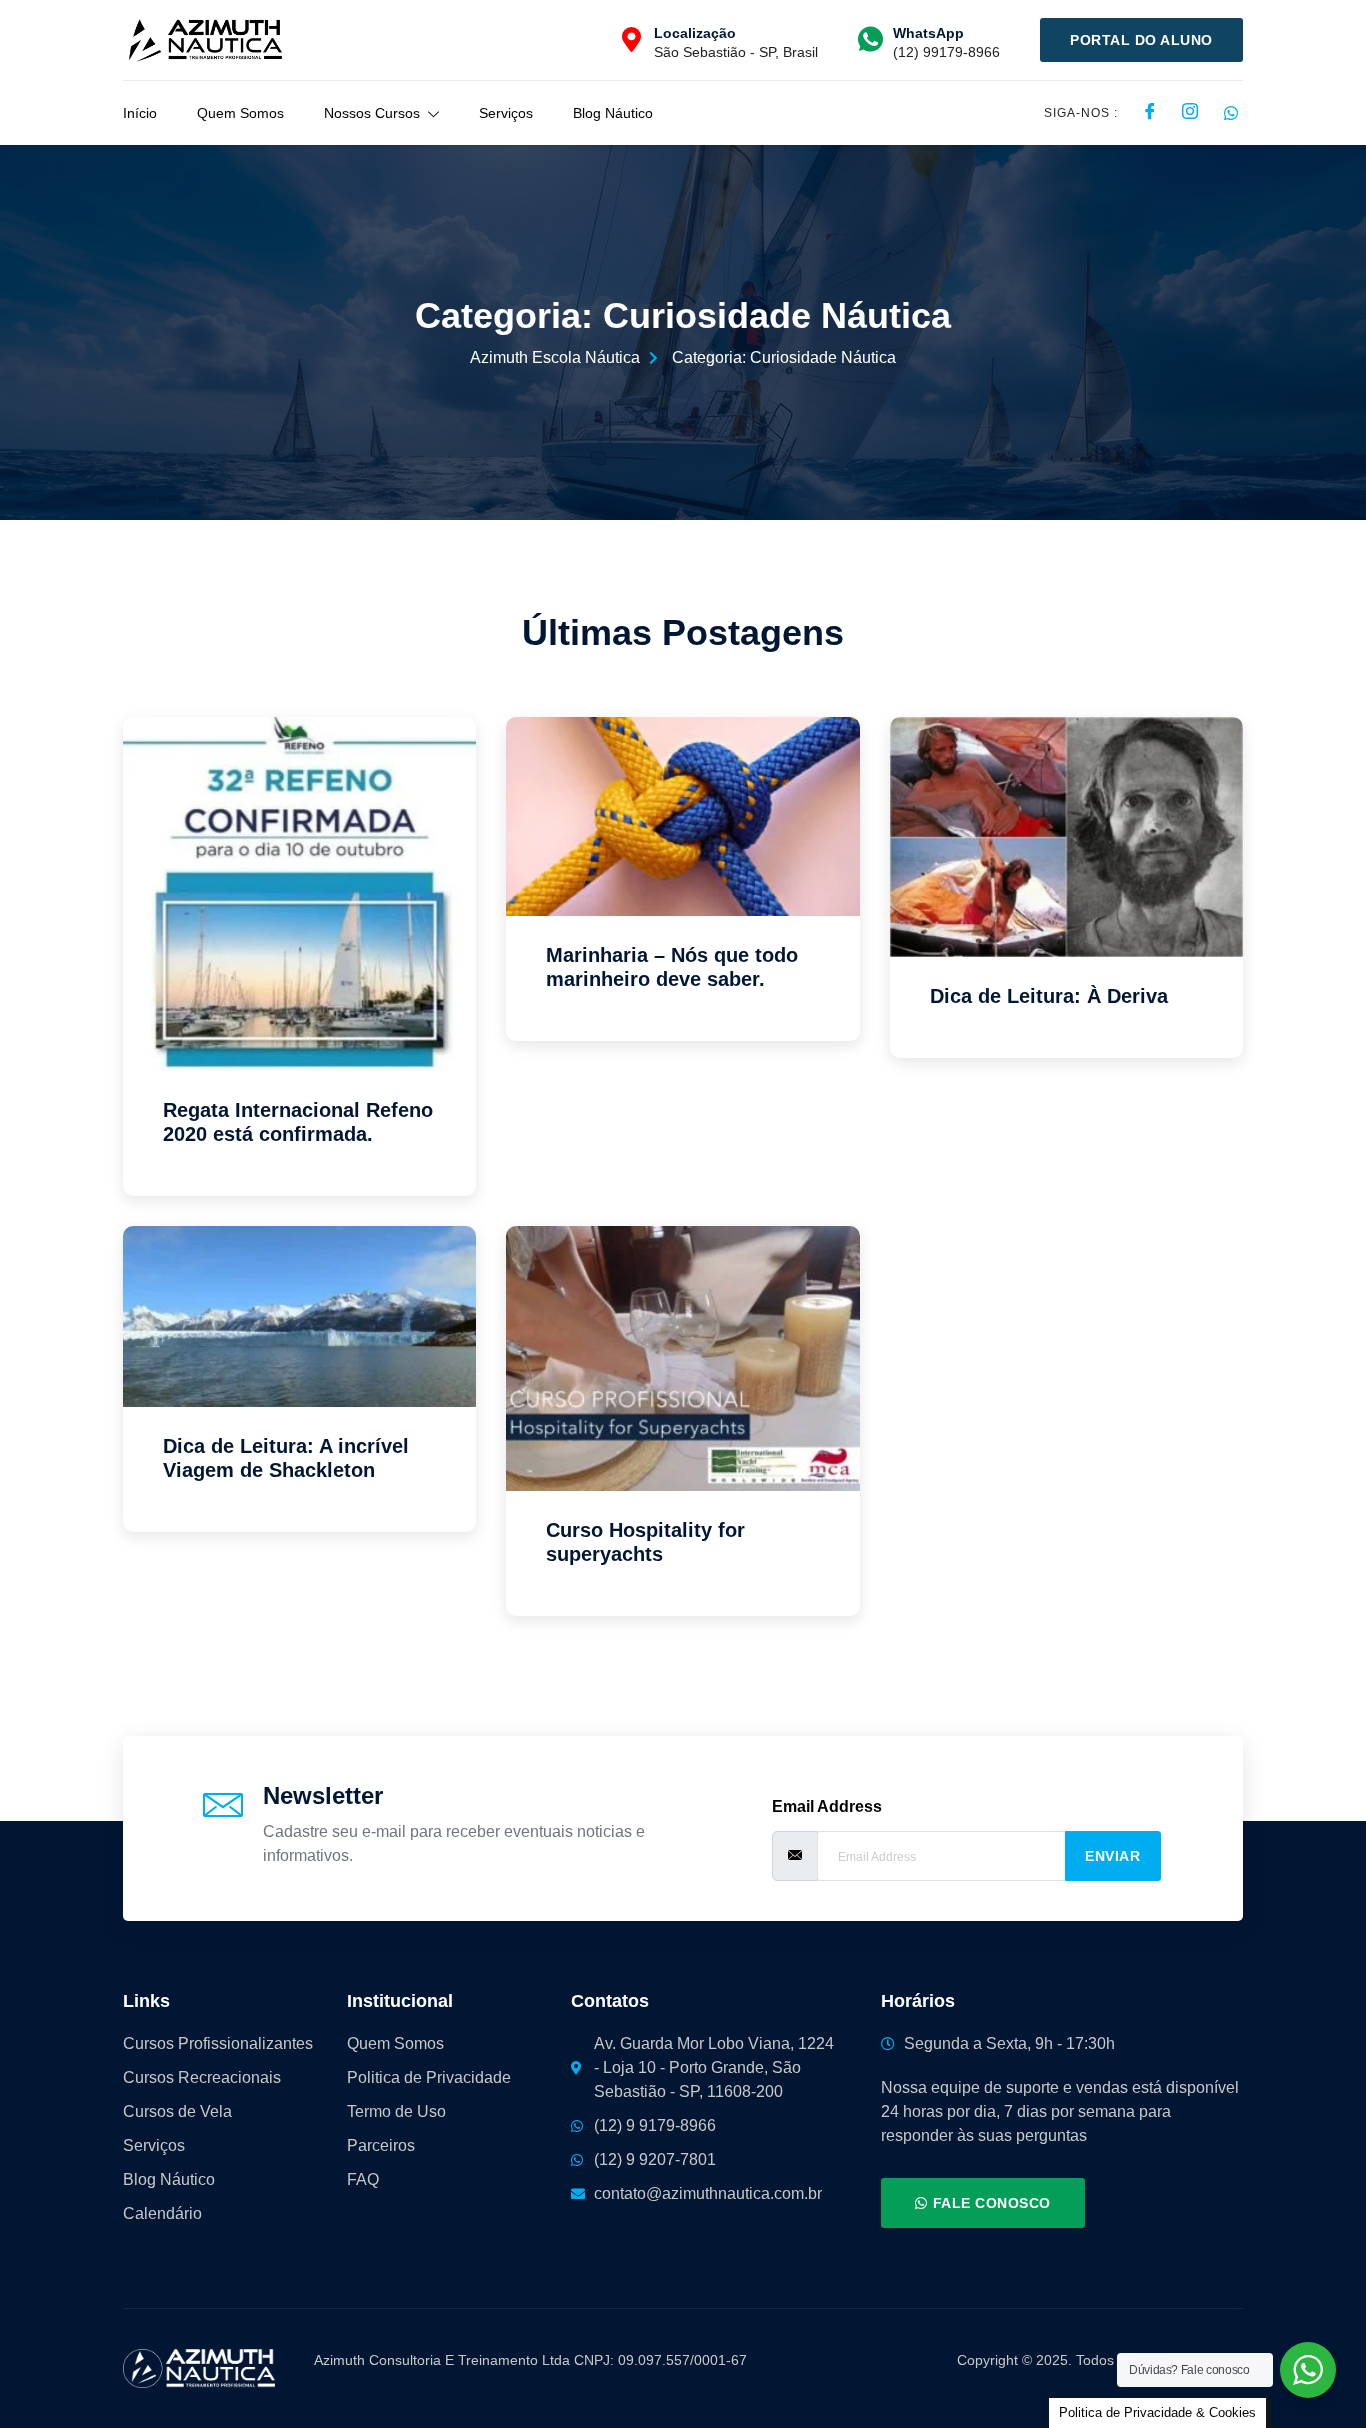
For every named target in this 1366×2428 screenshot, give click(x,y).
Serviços (506, 113)
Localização (695, 33)
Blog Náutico (613, 113)
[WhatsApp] (870, 39)
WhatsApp (928, 33)
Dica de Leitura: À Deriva (1049, 996)
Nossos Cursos (372, 113)
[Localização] (631, 39)
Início (140, 113)
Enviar (1112, 1856)
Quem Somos (240, 113)
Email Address (827, 1806)
